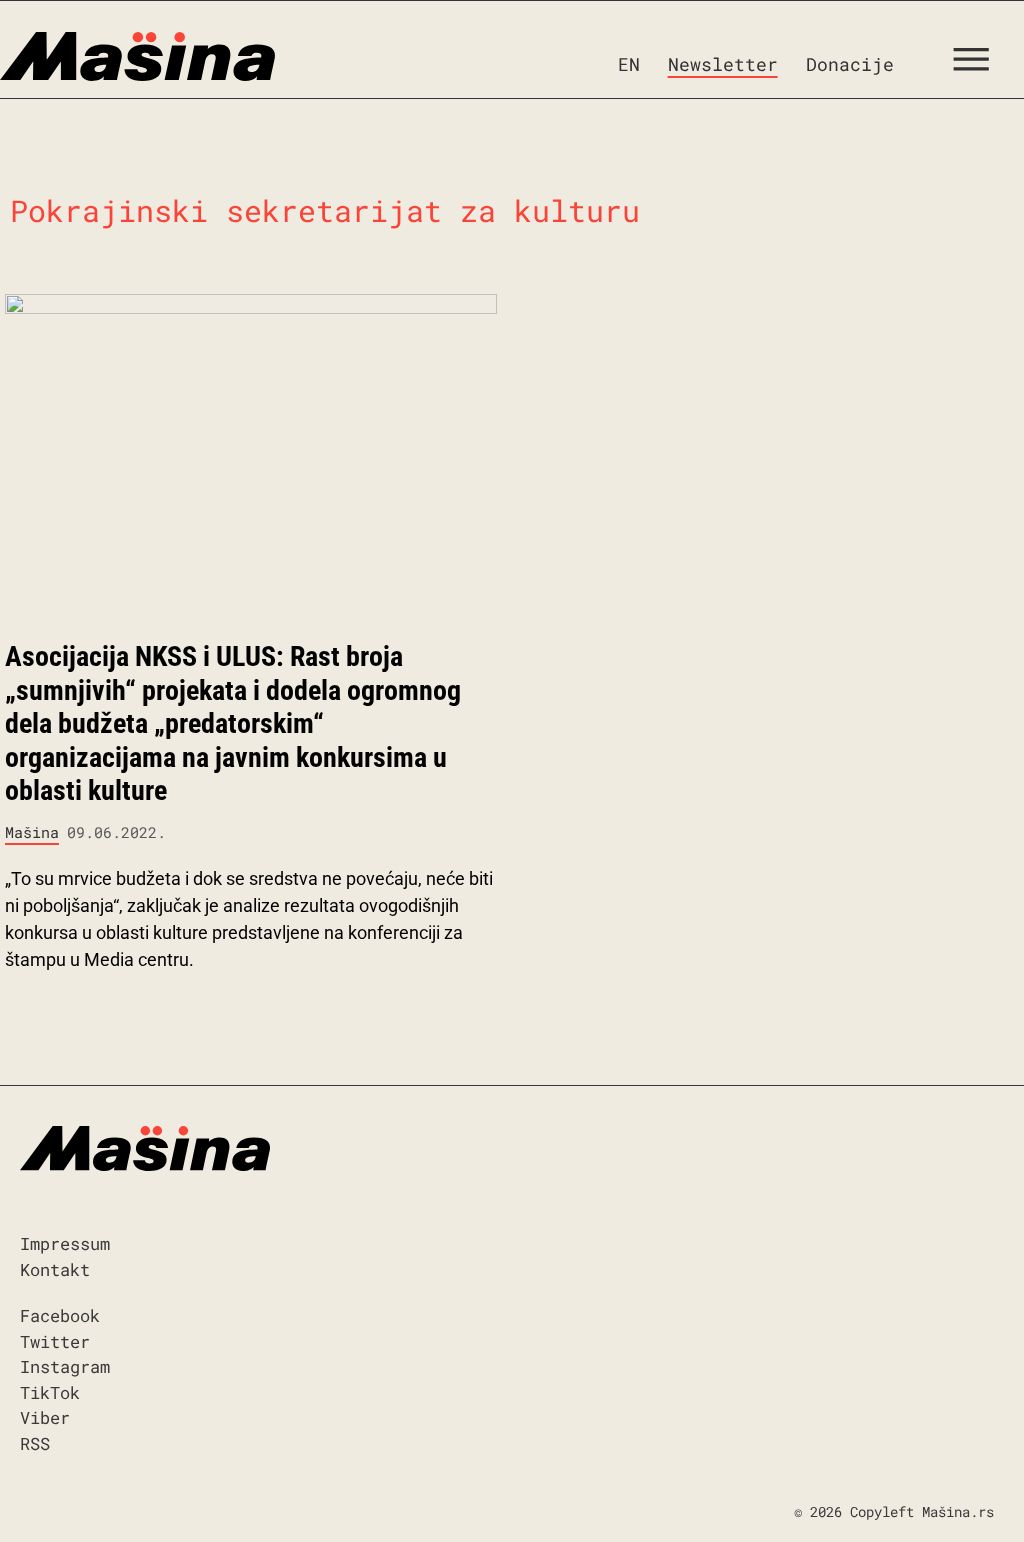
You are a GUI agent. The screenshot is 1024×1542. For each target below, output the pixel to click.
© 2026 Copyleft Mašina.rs (894, 1511)
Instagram (65, 1366)
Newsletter (723, 64)
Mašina (32, 832)
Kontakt (55, 1269)
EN (629, 64)
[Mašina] (137, 57)
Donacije (850, 64)
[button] (978, 64)
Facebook (60, 1315)
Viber (45, 1417)
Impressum (65, 1243)
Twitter (55, 1341)
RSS (35, 1443)
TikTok (50, 1392)
